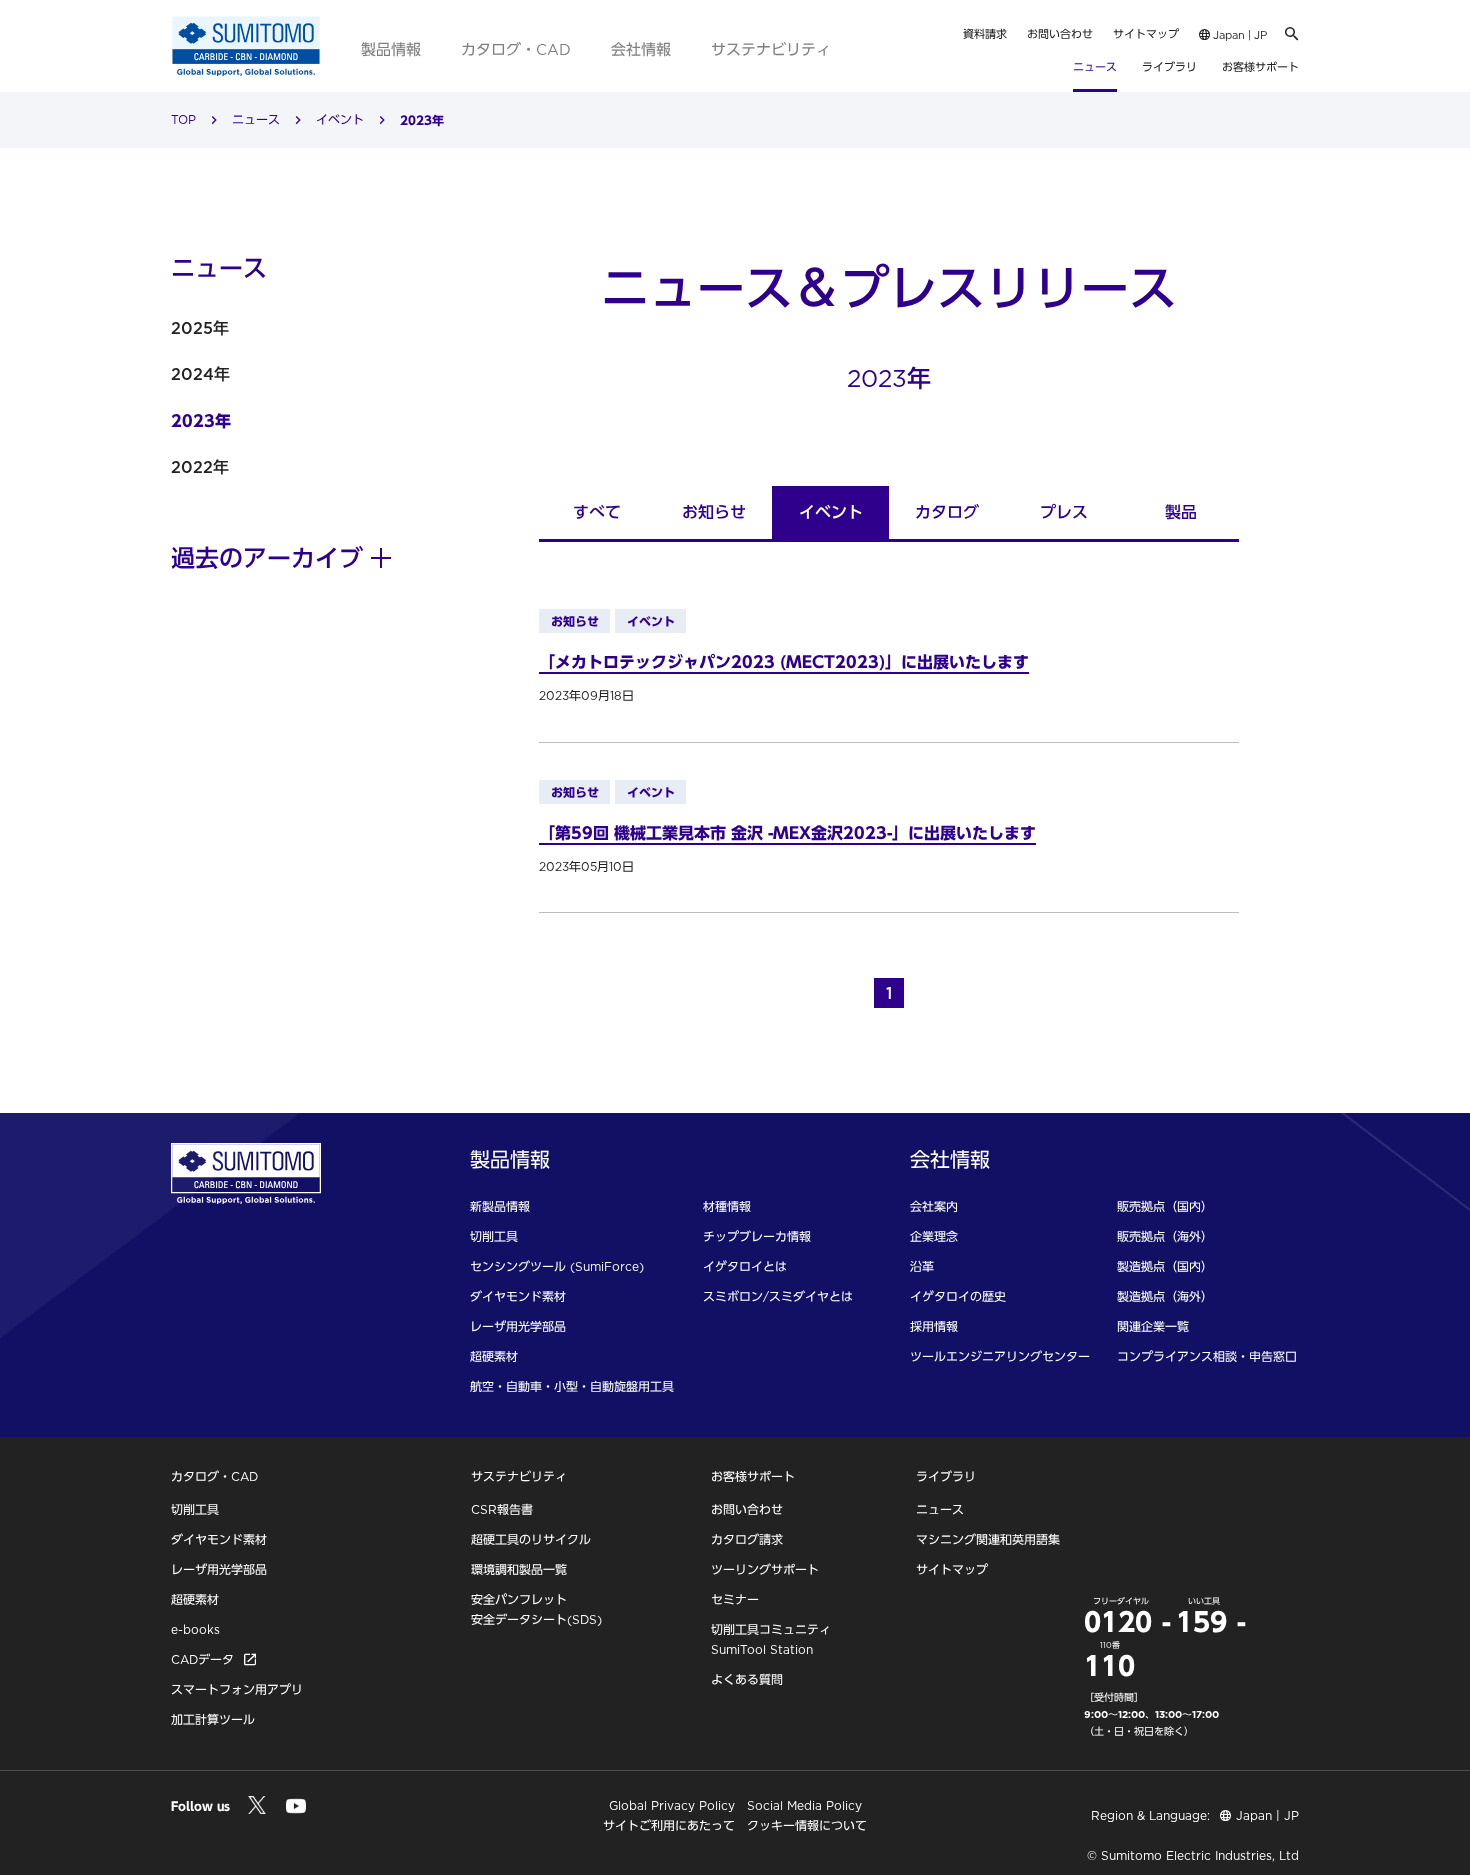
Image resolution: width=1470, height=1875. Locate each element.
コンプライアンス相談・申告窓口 (1207, 1356)
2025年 (200, 328)
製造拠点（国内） (1165, 1266)
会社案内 (934, 1206)
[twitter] (256, 1805)
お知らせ (714, 512)
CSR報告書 (502, 1509)
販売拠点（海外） (1165, 1236)
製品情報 (391, 49)
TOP (183, 119)
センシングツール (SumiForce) (557, 1266)
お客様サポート (1260, 67)
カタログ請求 (747, 1539)
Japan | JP (1238, 35)
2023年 (201, 421)
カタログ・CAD (516, 49)
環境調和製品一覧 (519, 1569)
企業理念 (934, 1236)
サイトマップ (1146, 34)
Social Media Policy (804, 1805)
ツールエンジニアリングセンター (1000, 1356)
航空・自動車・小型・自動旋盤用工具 (572, 1386)
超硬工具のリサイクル (531, 1539)
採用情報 (934, 1326)
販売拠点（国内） (1165, 1206)
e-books (195, 1629)
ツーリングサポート (765, 1569)
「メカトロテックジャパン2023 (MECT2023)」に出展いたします (784, 662)
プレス (1064, 512)
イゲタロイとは (745, 1266)
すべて (597, 512)
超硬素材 (494, 1356)
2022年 (200, 467)
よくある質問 (747, 1679)
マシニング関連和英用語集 (988, 1539)
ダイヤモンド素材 (518, 1296)
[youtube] (295, 1807)
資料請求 (985, 34)
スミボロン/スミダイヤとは (778, 1296)
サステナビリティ (771, 49)
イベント (340, 119)
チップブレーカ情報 (757, 1236)
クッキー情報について (807, 1825)
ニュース (1095, 67)
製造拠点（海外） (1165, 1296)
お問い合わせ (1060, 34)
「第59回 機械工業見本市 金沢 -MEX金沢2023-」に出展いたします (787, 833)
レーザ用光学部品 (518, 1326)
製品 (1181, 512)
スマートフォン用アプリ (237, 1689)
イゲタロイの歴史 (958, 1296)
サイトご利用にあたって (669, 1825)
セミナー (735, 1599)
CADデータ (202, 1659)
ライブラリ (1169, 67)
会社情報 (641, 49)
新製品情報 (500, 1206)
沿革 (922, 1266)
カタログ (947, 512)
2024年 (200, 374)
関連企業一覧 (1153, 1326)
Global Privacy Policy (672, 1805)
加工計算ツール (213, 1719)
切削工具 (494, 1236)
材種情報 (727, 1206)
